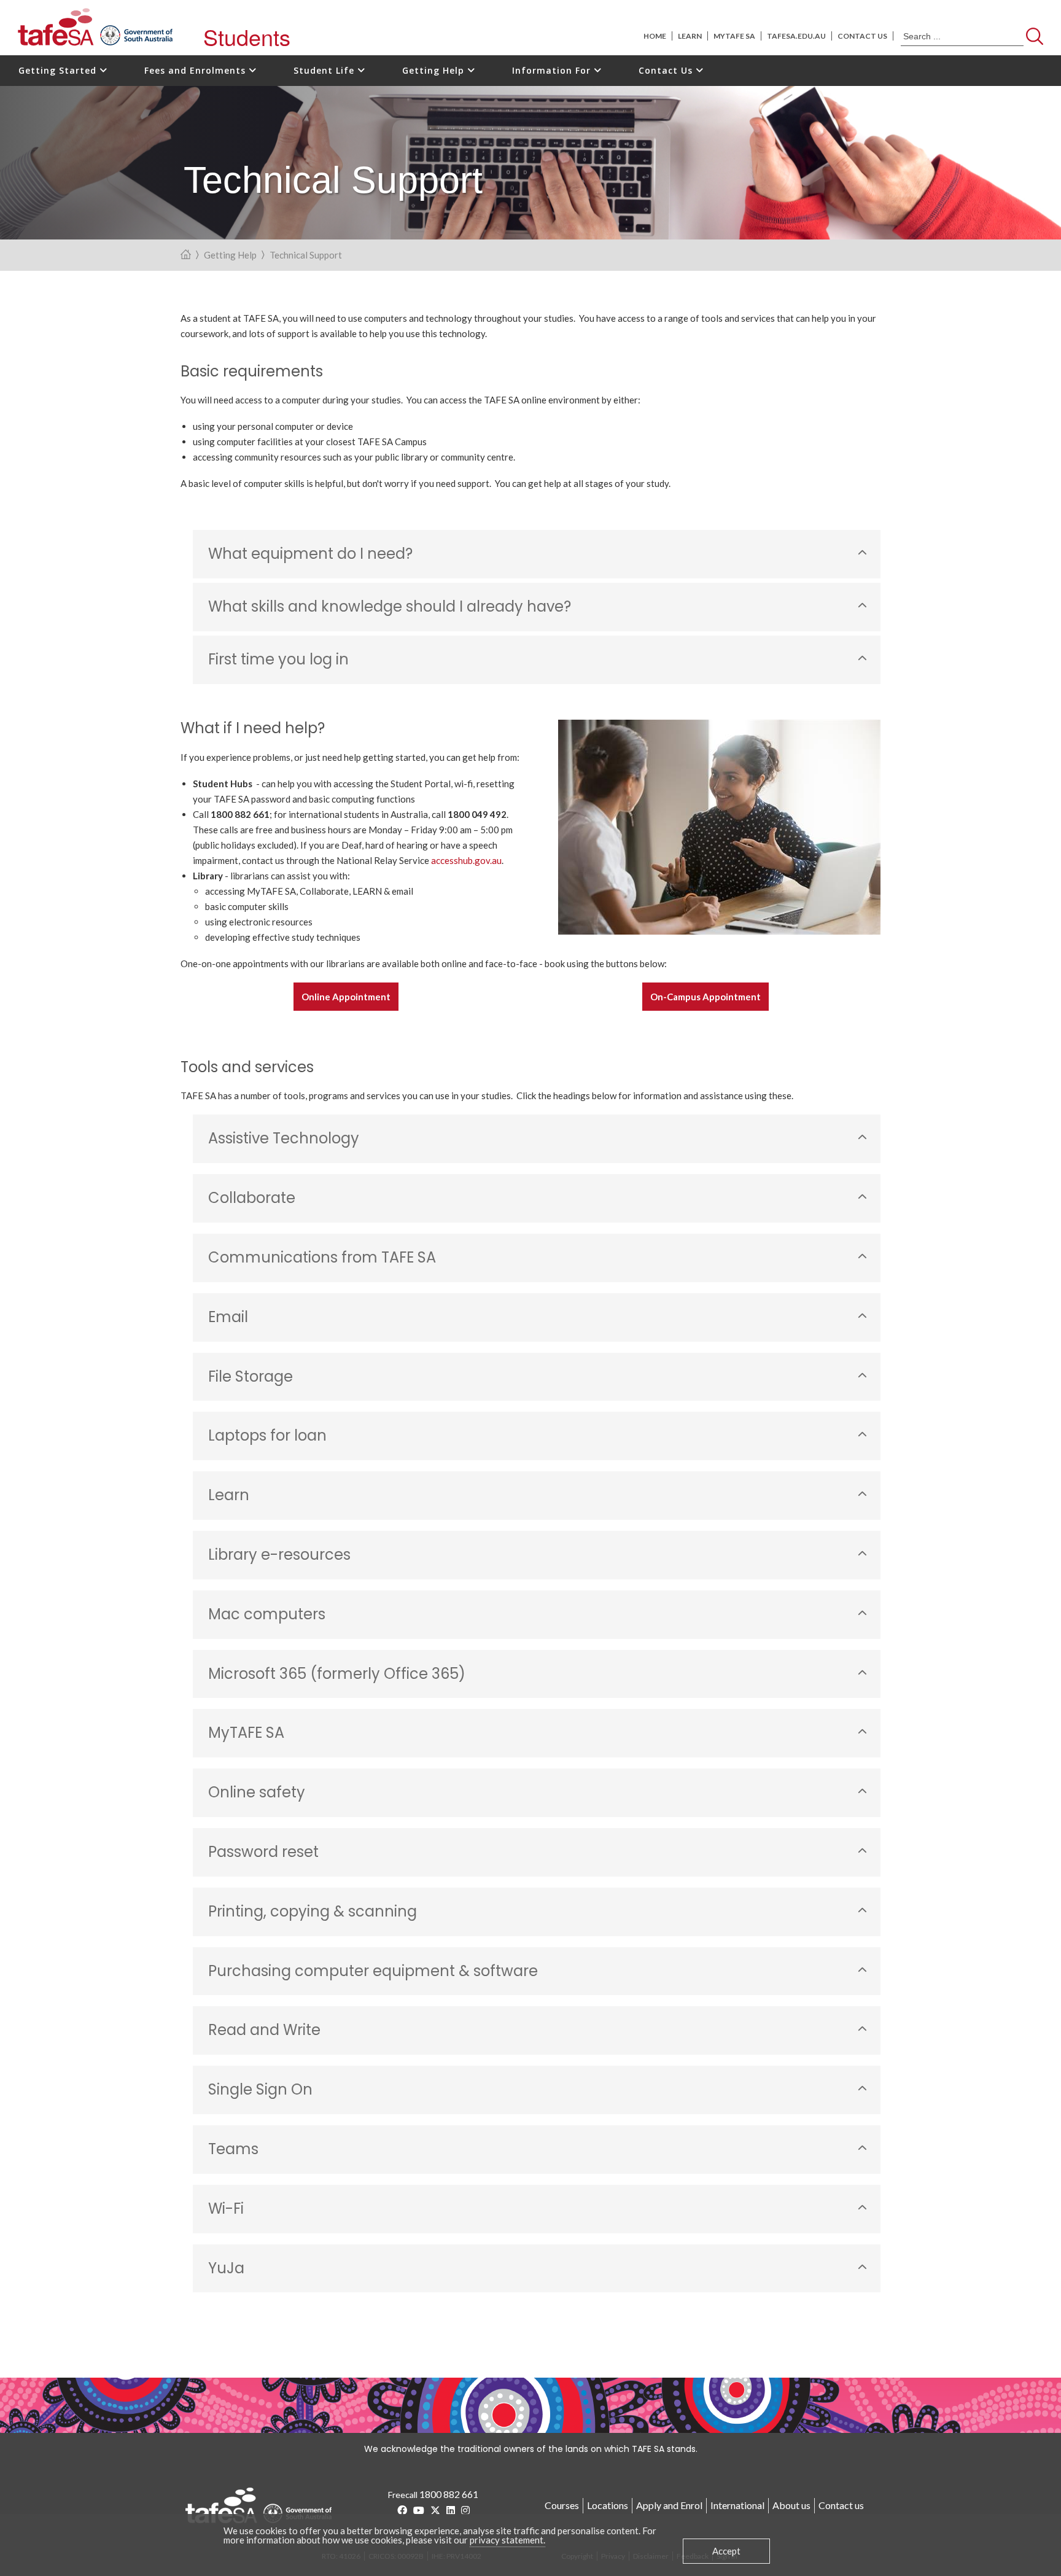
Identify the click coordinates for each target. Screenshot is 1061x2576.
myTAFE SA (734, 36)
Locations (608, 2505)
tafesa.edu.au (796, 36)
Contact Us (667, 70)
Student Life (325, 70)
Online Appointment (346, 997)
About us (791, 2505)
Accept (726, 2551)
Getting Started (59, 70)
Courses (562, 2505)
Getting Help (435, 70)
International (737, 2505)
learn (690, 36)
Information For (553, 70)
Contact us (862, 36)
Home (655, 36)
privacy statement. (507, 2540)
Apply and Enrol (669, 2505)
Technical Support (306, 255)
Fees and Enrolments (196, 70)
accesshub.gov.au (466, 860)
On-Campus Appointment (705, 997)
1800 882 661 (449, 2494)
